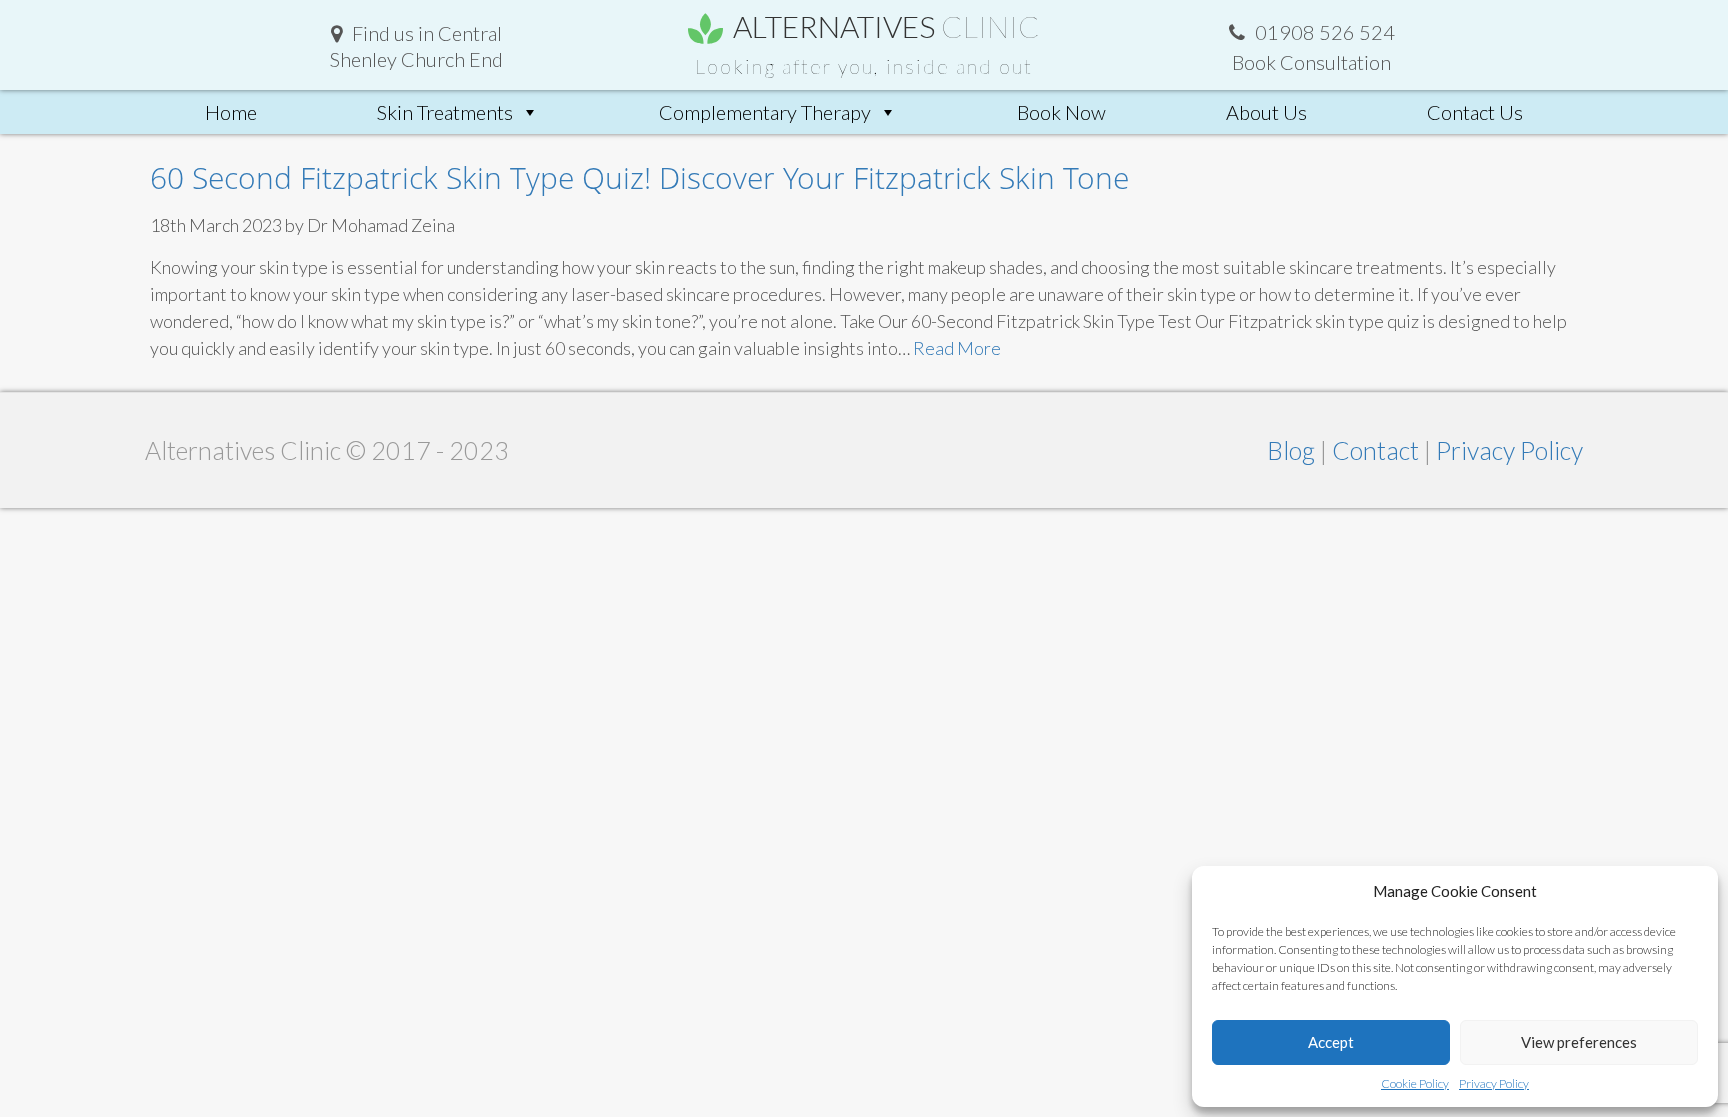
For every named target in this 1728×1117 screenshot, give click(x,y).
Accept (1331, 1042)
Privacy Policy (1494, 1083)
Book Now (1061, 112)
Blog (1293, 450)
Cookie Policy (1415, 1083)
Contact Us (1475, 112)
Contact (1378, 450)
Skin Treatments (445, 112)
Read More (957, 348)
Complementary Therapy (765, 112)
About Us (1266, 112)
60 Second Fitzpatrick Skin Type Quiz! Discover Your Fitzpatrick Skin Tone (639, 177)
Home (231, 112)
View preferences (1579, 1042)
